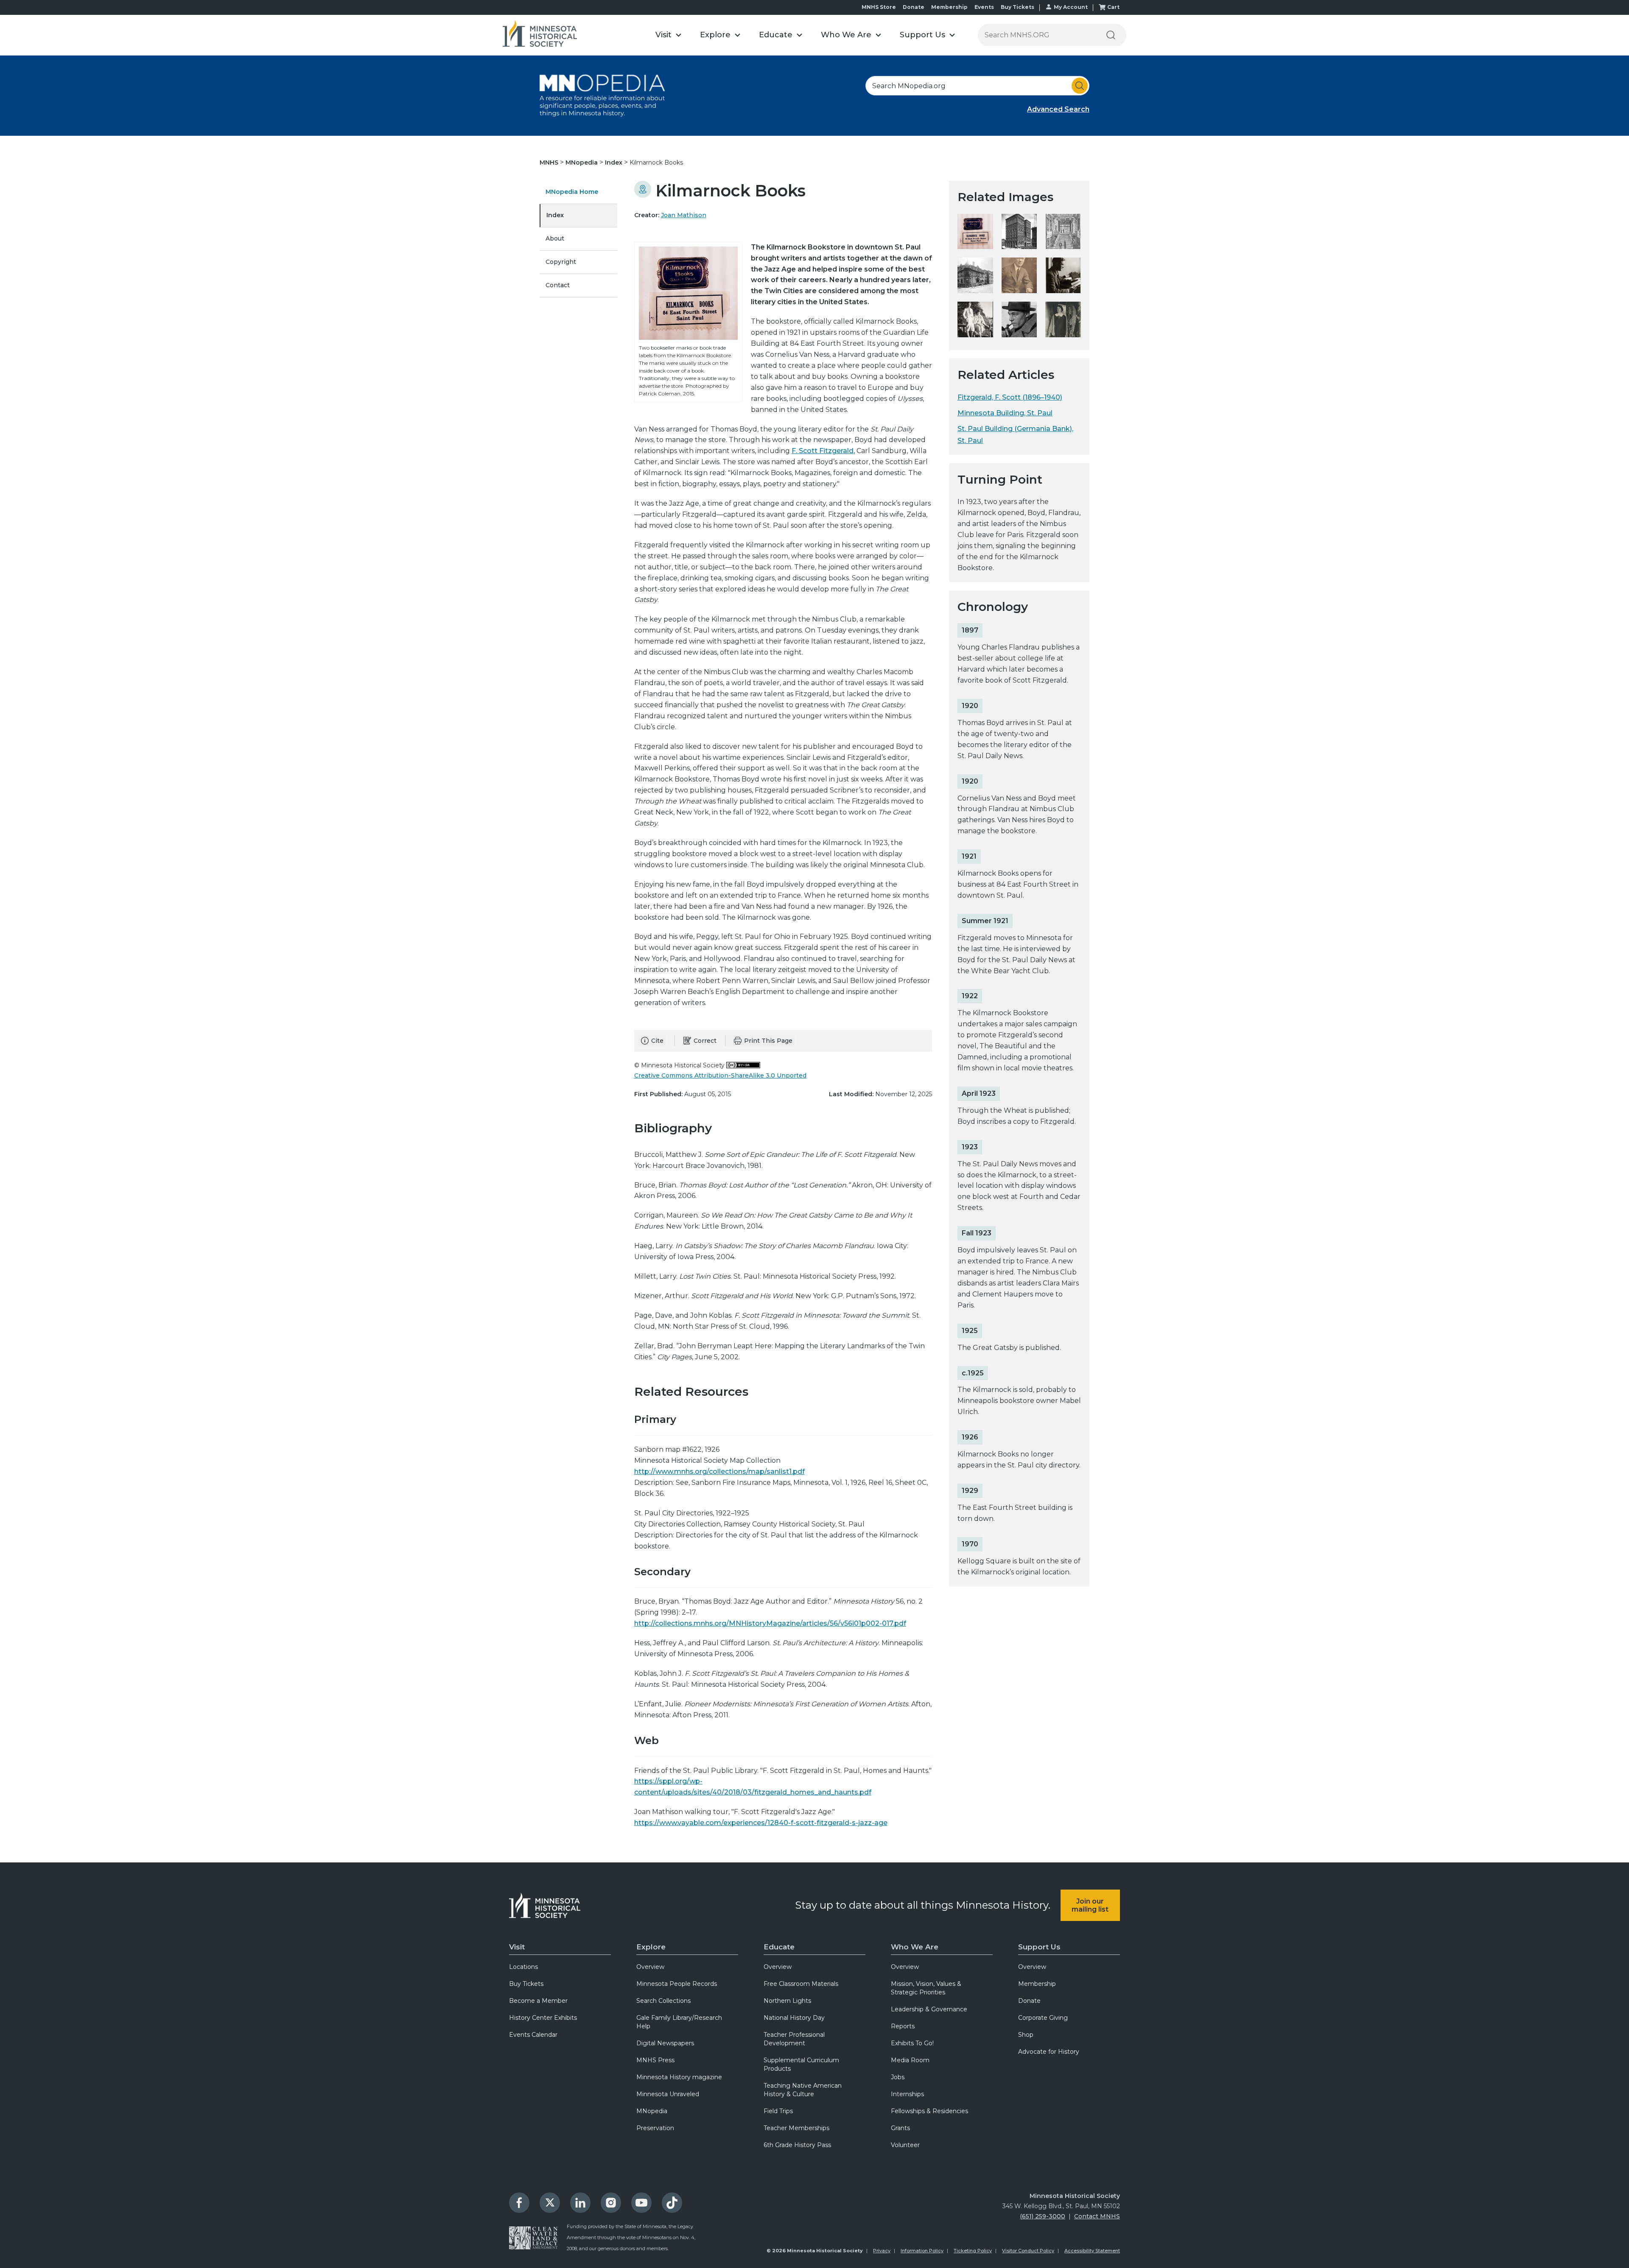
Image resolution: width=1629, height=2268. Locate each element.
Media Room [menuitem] (910, 2060)
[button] (668, 35)
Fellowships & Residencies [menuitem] (929, 2111)
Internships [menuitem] (907, 2094)
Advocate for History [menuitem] (1049, 2052)
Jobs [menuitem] (898, 2077)
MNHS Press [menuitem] (655, 2060)
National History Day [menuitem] (794, 2018)
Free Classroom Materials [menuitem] (801, 1984)
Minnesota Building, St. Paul (1005, 413)
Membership (949, 7)
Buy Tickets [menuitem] (526, 1984)
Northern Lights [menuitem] (787, 2001)
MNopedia (582, 162)
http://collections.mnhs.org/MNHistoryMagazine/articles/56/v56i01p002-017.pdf (770, 1623)
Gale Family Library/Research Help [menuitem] (679, 2022)
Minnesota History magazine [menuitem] (679, 2077)
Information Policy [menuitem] (922, 2251)
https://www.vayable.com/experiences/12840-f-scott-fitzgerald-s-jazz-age (761, 1823)
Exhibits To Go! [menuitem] (912, 2043)
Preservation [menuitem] (655, 2128)
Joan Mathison (684, 215)
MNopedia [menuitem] (652, 2111)
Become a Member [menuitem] (538, 2001)
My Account (1071, 7)
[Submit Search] (1080, 86)
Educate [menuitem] (779, 1947)
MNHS (550, 162)
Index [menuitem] (555, 215)
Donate (914, 7)
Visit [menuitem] (517, 1947)
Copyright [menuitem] (561, 262)
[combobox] (977, 86)
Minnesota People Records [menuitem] (677, 1984)
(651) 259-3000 (1043, 2216)
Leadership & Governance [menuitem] (929, 2009)
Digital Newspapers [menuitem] (665, 2043)
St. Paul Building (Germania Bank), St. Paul (1015, 434)
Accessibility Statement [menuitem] (1092, 2251)
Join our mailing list (1090, 1905)
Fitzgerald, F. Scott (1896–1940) (1010, 397)
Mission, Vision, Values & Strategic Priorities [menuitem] (926, 1988)
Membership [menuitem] (1037, 1984)
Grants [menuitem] (900, 2128)
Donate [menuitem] (1029, 2001)
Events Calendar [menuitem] (533, 2035)
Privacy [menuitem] (882, 2251)
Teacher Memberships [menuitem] (796, 2128)
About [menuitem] (555, 238)
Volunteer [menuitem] (905, 2145)
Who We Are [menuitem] (915, 1947)
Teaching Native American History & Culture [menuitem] (803, 2090)
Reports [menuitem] (903, 2026)
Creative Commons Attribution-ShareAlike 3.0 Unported (720, 1075)
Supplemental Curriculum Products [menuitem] (801, 2064)
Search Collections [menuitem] (663, 2001)
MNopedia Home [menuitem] (572, 192)
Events (984, 7)
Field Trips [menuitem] (778, 2111)
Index (614, 162)
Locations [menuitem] (523, 1967)
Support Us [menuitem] (1039, 1947)
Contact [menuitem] (558, 285)
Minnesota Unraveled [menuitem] (668, 2094)
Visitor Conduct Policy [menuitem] (1028, 2251)
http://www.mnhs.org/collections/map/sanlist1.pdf (719, 1471)
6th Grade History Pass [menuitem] (797, 2145)
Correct (705, 1041)
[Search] (1111, 35)
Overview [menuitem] (650, 1967)
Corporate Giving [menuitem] (1043, 2018)
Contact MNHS (1097, 2216)
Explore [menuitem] (651, 1947)
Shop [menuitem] (1026, 2035)
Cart (1113, 7)
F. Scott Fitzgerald (823, 451)
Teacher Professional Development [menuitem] (794, 2039)
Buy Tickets (1017, 7)
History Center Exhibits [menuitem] (543, 2018)
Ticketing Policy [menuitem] (973, 2251)
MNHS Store (879, 7)
